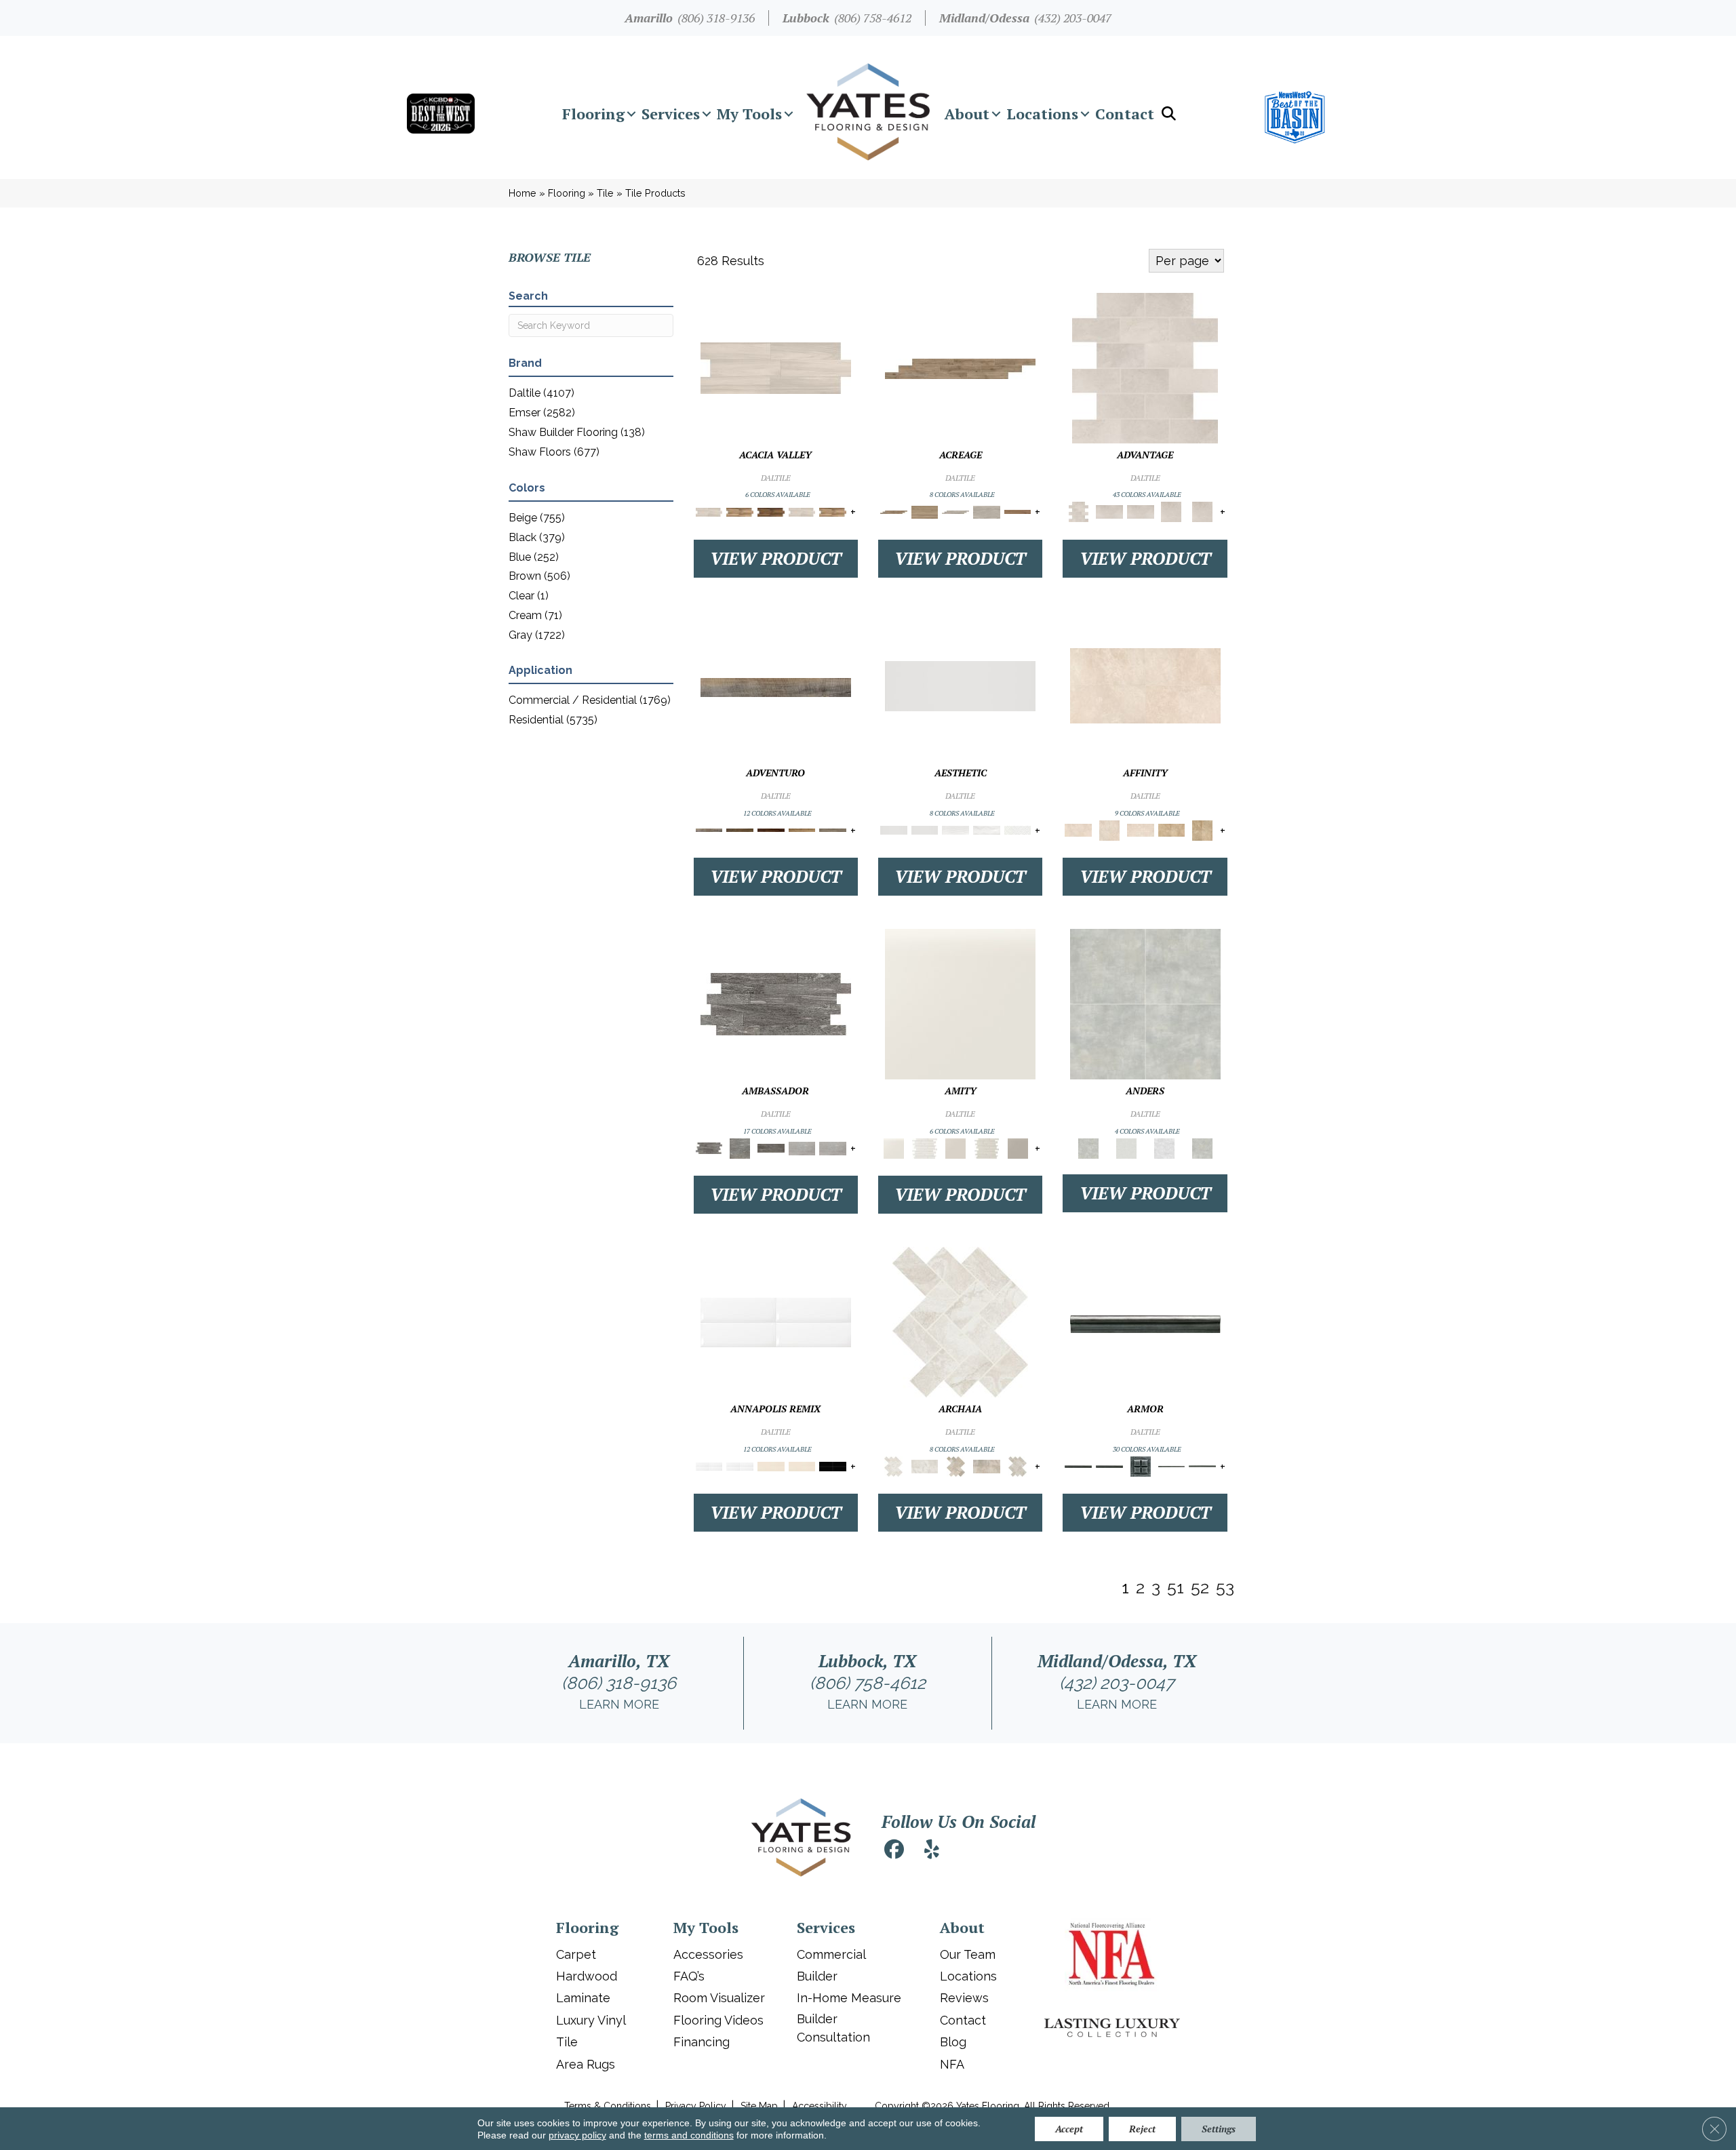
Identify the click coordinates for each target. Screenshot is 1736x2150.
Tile (605, 193)
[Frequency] (955, 830)
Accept (1069, 2129)
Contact (1125, 114)
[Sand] (771, 1466)
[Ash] (776, 367)
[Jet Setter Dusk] (802, 1148)
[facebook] (894, 1851)
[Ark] (740, 512)
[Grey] (1018, 1148)
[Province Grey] (1018, 1466)
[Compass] (802, 830)
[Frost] (1126, 1148)
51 (1176, 1587)
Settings (1219, 2129)
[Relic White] (960, 1321)
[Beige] (1172, 830)
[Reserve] (955, 512)
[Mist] (1145, 1003)
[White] (960, 1003)
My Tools (749, 114)
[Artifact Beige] (955, 1466)
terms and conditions (689, 2135)
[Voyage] (740, 830)
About (967, 114)
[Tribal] (1018, 830)
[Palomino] (960, 369)
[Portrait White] (1145, 367)
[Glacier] (1164, 1148)
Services (671, 114)
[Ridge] (771, 512)
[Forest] (833, 830)
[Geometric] (987, 830)
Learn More (619, 1704)
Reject (1142, 2129)
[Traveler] (776, 686)
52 (1200, 1587)
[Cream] (1145, 685)
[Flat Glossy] (925, 830)
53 (1225, 1587)
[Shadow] (1202, 1148)
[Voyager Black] (776, 1003)
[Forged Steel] (1145, 1323)
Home (522, 193)
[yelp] (932, 1851)
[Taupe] (955, 1148)
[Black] (833, 1466)
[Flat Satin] (960, 685)
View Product (776, 558)
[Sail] (776, 1321)
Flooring (593, 114)
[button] (631, 114)
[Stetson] (1018, 512)
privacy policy (577, 2135)
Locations (1042, 114)
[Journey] (771, 830)
